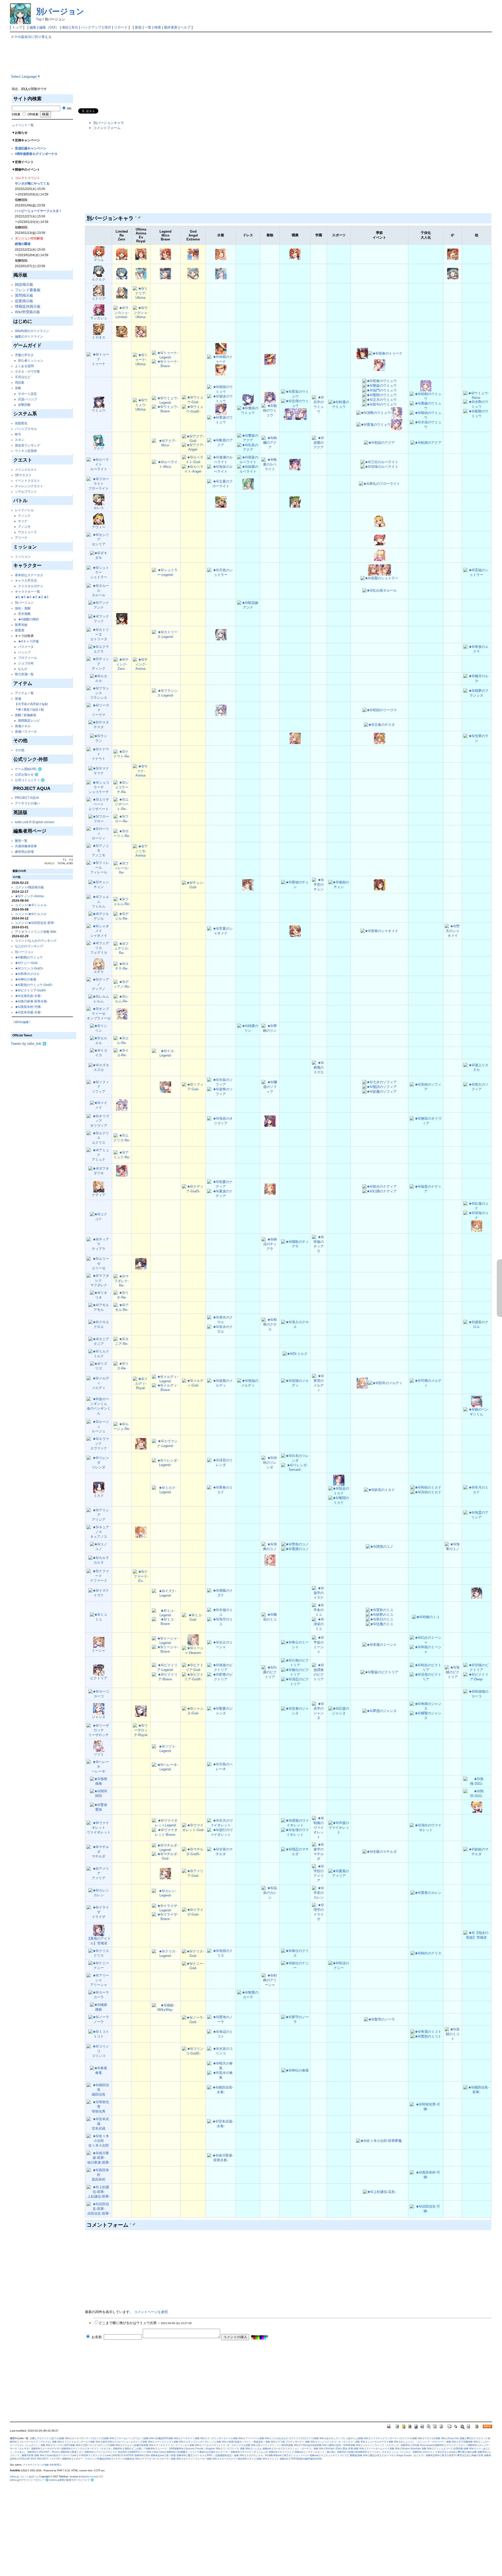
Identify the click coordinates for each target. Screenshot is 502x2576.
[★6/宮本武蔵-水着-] (221, 2124)
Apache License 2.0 (92, 2477)
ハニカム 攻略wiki (262, 2449)
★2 (40, 597)
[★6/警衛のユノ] (295, 1544)
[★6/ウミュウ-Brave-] (166, 409)
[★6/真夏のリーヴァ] (221, 710)
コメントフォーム (107, 128)
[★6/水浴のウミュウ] (426, 424)
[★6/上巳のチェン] (380, 885)
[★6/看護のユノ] (295, 1549)
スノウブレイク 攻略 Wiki (236, 2449)
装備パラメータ (26, 731)
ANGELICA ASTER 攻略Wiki (128, 2455)
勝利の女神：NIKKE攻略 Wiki (345, 2445)
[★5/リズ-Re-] (122, 1366)
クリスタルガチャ (31, 586)
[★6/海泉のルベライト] (221, 469)
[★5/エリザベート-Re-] (122, 804)
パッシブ (24, 652)
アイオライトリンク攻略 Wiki (36, 932)
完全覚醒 (24, 614)
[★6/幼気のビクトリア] (426, 1667)
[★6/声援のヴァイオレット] (339, 1828)
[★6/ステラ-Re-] (122, 966)
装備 (18, 698)
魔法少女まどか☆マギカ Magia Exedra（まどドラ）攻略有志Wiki (405, 2455)
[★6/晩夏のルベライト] (270, 464)
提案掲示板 (24, 301)
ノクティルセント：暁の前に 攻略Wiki (326, 2452)
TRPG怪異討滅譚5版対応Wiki (306, 2459)
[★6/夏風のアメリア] (339, 1873)
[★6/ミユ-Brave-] (166, 1621)
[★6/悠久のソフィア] (477, 1087)
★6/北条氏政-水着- (28, 996)
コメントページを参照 (151, 2312)
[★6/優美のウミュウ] (248, 410)
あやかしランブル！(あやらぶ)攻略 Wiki (347, 2438)
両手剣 (35, 704)
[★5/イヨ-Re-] (122, 1053)
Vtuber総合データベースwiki (62, 2455)
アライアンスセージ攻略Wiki (462, 2445)
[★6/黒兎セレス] (295, 502)
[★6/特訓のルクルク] (221, 273)
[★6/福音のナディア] (426, 1189)
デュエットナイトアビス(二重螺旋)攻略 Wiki (344, 2455)
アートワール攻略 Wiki (257, 2438)
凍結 (65, 27)
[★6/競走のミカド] (339, 1491)
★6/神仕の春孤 (26, 979)
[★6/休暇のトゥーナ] (221, 359)
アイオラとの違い (27, 803)
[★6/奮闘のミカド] (339, 1500)
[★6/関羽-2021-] (477, 1794)
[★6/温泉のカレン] (270, 1893)
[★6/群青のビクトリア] (221, 1677)
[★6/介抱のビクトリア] (295, 1663)
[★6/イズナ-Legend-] (166, 1593)
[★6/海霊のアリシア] (477, 1515)
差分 (75, 27)
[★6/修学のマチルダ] (319, 1852)
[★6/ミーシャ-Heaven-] (193, 1650)
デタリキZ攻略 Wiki (435, 2438)
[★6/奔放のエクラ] (477, 649)
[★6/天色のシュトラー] (221, 572)
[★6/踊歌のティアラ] (295, 1244)
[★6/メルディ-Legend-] (166, 1379)
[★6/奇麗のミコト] (426, 2032)
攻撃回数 (24, 405)
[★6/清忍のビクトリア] (295, 1682)
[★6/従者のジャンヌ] (295, 1711)
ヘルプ (186, 27)
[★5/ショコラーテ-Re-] (122, 787)
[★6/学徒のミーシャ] (319, 1644)
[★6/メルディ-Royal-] (141, 1383)
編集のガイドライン (29, 336)
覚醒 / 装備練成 (25, 715)
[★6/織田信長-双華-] (477, 2090)
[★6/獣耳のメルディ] (385, 1383)
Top (39, 19)
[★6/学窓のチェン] (319, 885)
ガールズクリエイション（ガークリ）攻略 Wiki (299, 2449)
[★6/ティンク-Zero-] (122, 664)
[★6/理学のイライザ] (319, 1912)
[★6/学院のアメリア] (319, 1873)
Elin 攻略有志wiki (155, 2455)
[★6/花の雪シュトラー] (373, 570)
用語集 (20, 382)
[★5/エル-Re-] (122, 1040)
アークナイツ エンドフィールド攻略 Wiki (178, 2445)
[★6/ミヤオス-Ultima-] (141, 331)
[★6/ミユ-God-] (193, 1617)
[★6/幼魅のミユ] (426, 1617)
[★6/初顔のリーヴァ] (380, 710)
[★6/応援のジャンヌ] (339, 1711)
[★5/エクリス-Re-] (122, 1138)
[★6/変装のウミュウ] (295, 394)
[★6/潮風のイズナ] (221, 1593)
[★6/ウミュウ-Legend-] (166, 400)
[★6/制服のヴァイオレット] (319, 1828)
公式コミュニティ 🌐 (30, 780)
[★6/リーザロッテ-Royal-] (141, 1730)
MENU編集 (22, 1022)
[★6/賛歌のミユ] (380, 1610)
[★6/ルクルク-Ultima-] (141, 273)
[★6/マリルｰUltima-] (141, 254)
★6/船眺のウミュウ (29, 957)
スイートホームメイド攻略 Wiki (383, 2449)
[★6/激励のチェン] (339, 885)
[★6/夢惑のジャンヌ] (380, 1711)
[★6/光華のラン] (477, 738)
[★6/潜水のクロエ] (221, 1320)
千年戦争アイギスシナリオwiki (95, 2455)
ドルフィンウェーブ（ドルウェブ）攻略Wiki (386, 2445)
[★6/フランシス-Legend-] (166, 693)
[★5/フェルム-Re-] (122, 902)
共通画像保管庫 (26, 846)
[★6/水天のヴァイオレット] (221, 1823)
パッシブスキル (26, 429)
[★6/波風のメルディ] (221, 1383)
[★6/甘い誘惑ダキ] (380, 555)
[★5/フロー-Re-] (122, 819)
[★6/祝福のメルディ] (248, 1383)
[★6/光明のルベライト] (295, 464)
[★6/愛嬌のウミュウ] (426, 405)
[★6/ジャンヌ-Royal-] (141, 1711)
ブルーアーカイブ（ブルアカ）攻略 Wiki (41, 2442)
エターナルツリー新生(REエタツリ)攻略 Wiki (243, 2459)
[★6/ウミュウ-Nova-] (477, 395)
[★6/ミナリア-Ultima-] (141, 293)
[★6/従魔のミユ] (380, 1624)
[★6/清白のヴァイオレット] (426, 1828)
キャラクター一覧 (27, 591)
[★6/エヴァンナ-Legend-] (166, 1443)
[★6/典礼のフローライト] (380, 484)
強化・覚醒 (23, 608)
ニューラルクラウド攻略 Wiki (383, 2442)
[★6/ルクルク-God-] (193, 273)
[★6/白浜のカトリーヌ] (221, 634)
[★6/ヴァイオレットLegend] (166, 1823)
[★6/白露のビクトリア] (270, 1672)
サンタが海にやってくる (32, 183)
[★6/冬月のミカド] (477, 1489)
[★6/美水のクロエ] (221, 1329)
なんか (23, 669)
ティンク (24, 516)
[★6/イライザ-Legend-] (166, 1908)
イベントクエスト (27, 481)
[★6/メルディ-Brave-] (166, 1387)
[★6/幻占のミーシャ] (426, 1640)
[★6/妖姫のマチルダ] (477, 1852)
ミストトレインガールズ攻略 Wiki (82, 2442)
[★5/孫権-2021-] (477, 1781)
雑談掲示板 (24, 284)
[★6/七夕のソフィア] (380, 1082)
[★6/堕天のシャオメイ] (453, 931)
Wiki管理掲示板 (27, 312)
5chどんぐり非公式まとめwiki (440, 2452)
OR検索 (33, 114)
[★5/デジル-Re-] (122, 916)
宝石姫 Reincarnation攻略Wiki (428, 2445)
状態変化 (21, 423)
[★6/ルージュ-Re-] (122, 1426)
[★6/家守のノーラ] (295, 2019)
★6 (17, 597)
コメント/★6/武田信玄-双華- (35, 923)
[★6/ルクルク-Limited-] (122, 273)
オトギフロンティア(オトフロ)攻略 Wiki (93, 2438)
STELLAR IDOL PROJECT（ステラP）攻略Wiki (45, 2459)
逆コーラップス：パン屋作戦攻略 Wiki (278, 2445)
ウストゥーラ (27, 532)
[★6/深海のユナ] (477, 1215)
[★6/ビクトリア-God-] (193, 1667)
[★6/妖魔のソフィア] (380, 1091)
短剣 (45, 704)
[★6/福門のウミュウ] (380, 390)
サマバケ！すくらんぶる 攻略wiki (260, 2452)
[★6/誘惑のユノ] (380, 1547)
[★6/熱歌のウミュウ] (289, 414)
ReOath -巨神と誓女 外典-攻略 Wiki (345, 2449)
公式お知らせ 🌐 (27, 774)
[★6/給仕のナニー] (295, 1965)
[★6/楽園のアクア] (319, 443)
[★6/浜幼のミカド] (426, 1492)
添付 (108, 27)
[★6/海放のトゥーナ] (221, 370)
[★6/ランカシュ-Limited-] (122, 312)
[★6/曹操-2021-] (477, 1807)
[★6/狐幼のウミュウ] (426, 415)
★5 (23, 597)
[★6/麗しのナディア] (270, 1189)
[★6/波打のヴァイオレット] (221, 1832)
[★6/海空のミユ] (221, 1622)
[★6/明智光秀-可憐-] (426, 2107)
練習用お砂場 (24, 852)
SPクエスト (23, 475)
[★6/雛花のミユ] (270, 1617)
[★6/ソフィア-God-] (193, 1087)
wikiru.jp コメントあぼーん (24, 2477)
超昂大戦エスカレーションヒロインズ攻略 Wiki (128, 2442)
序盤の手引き (24, 355)
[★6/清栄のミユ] (319, 1624)
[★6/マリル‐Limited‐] (122, 254)
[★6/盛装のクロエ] (477, 1324)
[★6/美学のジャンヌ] (319, 1711)
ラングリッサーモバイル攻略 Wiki (225, 2438)
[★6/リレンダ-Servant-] (295, 1467)
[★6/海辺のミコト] (221, 2034)
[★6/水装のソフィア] (221, 1082)
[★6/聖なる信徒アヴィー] (380, 521)
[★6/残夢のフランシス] (477, 693)
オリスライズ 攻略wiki (292, 2452)
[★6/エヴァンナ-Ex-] (141, 1443)
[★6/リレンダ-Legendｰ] (166, 1462)
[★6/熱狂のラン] (295, 738)
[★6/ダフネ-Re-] (122, 1171)
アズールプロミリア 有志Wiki (112, 2452)
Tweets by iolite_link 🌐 (29, 1044)
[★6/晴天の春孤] (221, 2066)
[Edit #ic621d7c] (134, 2224)
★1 (46, 597)
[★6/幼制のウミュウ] (426, 396)
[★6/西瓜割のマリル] (221, 254)
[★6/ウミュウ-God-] (193, 400)
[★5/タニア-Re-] (122, 1341)
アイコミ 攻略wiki (279, 2459)
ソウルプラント (26, 492)
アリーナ (21, 538)
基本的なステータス (29, 575)
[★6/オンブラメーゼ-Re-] (122, 1014)
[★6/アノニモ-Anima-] (141, 851)
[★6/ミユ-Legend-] (166, 1612)
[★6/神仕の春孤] (295, 2070)
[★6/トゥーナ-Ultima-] (141, 359)
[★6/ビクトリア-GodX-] (193, 1677)
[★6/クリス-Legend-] (166, 1953)
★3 (35, 597)
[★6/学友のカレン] (319, 1893)
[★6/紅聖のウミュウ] (397, 424)
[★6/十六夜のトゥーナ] (270, 359)
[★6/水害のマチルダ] (221, 1852)
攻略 (18, 388)
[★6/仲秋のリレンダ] (270, 1462)
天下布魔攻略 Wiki (468, 2442)
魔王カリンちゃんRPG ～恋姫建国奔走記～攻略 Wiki (216, 2455)
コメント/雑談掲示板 (29, 887)
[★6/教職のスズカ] (319, 1067)
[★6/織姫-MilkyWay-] (166, 2007)
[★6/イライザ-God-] (193, 1912)
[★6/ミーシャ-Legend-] (166, 1640)
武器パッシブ (27, 399)
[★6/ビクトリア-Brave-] (166, 1677)
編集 (33, 27)
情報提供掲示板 (28, 306)
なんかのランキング (29, 946)
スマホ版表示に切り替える (31, 37)
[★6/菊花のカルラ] (270, 1560)
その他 (20, 750)
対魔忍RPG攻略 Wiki (167, 2438)
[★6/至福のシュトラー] (477, 572)
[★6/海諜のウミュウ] (301, 414)
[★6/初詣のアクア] (379, 443)
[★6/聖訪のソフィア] (380, 1087)
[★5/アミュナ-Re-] (122, 1155)
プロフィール (27, 658)
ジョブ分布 (26, 663)
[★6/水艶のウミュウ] (477, 404)
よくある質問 (24, 366)
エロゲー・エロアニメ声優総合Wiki (92, 2459)
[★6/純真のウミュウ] (426, 386)
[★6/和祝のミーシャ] (426, 1649)
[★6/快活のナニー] (339, 1965)
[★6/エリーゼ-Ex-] (141, 1263)
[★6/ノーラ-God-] (193, 2019)
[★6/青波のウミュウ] (221, 420)
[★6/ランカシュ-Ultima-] (141, 312)
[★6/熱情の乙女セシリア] (380, 539)
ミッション (23, 556)
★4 (29, 597)
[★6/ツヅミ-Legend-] (166, 1748)
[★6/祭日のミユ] (380, 1619)
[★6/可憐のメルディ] (426, 1383)
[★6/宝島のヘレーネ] (221, 1767)
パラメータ (26, 647)
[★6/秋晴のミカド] (339, 1480)
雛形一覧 (21, 841)
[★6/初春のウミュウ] (380, 381)
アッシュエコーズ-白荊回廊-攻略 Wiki (454, 2449)
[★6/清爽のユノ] (270, 1547)
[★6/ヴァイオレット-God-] (193, 1828)
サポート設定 (27, 394)
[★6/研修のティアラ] (319, 1244)
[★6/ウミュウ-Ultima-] (141, 404)
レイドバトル (24, 510)
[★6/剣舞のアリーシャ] (270, 1980)
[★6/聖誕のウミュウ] (380, 386)
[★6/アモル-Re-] (122, 1307)
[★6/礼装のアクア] (248, 447)
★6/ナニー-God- (27, 963)
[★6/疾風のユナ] (477, 1226)
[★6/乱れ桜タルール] (380, 590)
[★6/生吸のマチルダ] (380, 1852)
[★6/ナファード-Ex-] (141, 1576)
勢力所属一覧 (24, 674)
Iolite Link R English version (35, 822)
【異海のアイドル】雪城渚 (99, 1941)
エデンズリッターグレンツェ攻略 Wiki (206, 2442)
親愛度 (20, 630)
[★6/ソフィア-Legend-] (165, 1087)
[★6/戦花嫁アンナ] (248, 605)
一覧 (148, 27)
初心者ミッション (31, 360)
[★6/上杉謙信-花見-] (379, 2192)
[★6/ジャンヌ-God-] (193, 1711)
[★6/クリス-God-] (193, 1953)
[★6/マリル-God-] (193, 254)
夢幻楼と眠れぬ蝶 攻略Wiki (472, 2452)
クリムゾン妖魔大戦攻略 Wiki (138, 2445)
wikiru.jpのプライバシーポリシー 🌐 (29, 2480)
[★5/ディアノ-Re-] (122, 984)
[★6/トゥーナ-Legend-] (166, 355)
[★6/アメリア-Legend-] (165, 1873)
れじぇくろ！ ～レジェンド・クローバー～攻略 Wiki (429, 2442)
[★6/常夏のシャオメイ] (221, 931)
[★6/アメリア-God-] (193, 1873)
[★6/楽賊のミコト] (453, 2034)
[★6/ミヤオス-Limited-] (122, 331)
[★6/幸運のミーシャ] (380, 1644)
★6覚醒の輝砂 (28, 619)
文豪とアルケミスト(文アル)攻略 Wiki (50, 2438)
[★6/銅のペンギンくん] (477, 1412)
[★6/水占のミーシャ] (221, 1644)
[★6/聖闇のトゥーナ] (380, 365)
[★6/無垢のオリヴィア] (426, 1121)
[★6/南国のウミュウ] (221, 389)
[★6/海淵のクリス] (221, 1953)
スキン (20, 440)
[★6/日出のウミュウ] (397, 413)
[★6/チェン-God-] (193, 885)
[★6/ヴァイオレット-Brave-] (166, 1832)
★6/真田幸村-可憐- (28, 1007)
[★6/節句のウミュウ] (380, 404)
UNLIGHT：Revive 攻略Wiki (54, 2452)
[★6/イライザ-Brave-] (166, 1916)
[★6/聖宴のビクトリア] (379, 1672)
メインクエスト (26, 470)
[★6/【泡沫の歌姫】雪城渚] (477, 1935)
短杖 (35, 709)
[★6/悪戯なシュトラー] (385, 570)
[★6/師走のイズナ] (477, 1593)
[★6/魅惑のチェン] (248, 885)
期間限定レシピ (29, 720)
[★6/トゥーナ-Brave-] (166, 363)
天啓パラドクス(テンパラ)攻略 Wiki (101, 2445)
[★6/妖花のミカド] (379, 1489)
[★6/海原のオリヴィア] (221, 1121)
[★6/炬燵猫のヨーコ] (477, 1694)
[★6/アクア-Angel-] (193, 447)
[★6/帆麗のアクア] (221, 443)
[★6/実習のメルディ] (319, 1383)
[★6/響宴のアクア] (248, 438)
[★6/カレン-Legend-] (166, 1893)
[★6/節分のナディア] (380, 1186)
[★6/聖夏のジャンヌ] (221, 1711)
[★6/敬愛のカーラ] (248, 1995)
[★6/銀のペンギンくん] (477, 1401)
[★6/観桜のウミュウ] (270, 410)
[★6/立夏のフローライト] (221, 484)
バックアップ (91, 27)
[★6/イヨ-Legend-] (166, 1053)
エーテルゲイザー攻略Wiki (57, 2449)
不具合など (23, 377)
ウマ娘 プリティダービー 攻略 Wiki (296, 2442)
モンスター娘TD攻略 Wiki (67, 2445)
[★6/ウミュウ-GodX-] (193, 409)
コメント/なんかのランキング (36, 941)
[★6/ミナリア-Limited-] (122, 293)
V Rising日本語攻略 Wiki (314, 2445)
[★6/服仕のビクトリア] (295, 1672)
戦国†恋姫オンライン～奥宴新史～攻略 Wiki (252, 2442)
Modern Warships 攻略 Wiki (417, 2449)
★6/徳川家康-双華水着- (31, 1001)
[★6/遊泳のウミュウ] (221, 398)
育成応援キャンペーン (31, 148)
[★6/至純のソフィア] (426, 1087)
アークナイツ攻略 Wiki (193, 2438)
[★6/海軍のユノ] (453, 1547)
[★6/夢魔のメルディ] (362, 1383)
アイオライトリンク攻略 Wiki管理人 (42, 2465)
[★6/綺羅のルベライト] (248, 469)
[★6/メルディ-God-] (193, 1383)
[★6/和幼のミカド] (426, 1487)
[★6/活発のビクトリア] (426, 1677)
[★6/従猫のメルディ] (295, 1383)
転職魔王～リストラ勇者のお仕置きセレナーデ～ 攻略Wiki (209, 2452)
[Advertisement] (234, 71)
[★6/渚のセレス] (221, 502)
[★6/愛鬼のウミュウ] (373, 424)
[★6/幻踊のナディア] (380, 1191)
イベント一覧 (24, 125)
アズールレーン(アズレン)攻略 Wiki (135, 2438)
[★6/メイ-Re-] (122, 1105)
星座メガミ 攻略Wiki (83, 2452)
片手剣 (23, 704)
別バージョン (60, 11)
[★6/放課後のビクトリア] (319, 1672)
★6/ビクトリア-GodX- (31, 990)
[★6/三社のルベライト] (379, 462)
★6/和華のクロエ (27, 974)
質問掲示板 (24, 295)
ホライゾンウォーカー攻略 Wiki (200, 2459)
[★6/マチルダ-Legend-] (166, 1847)
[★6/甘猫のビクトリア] (477, 1667)
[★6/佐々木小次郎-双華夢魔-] (379, 2141)
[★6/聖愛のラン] (380, 738)
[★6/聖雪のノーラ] (379, 2019)
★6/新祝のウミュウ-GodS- (34, 985)
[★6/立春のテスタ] (379, 725)
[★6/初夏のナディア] (221, 1184)
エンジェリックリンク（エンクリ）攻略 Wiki (341, 2442)
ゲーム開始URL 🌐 (28, 769)
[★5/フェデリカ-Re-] (122, 948)
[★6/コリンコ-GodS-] (193, 2051)
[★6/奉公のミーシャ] (295, 1644)
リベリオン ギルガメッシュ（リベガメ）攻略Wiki (396, 2452)
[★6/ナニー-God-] (193, 1965)
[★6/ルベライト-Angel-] (193, 469)
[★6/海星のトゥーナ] (221, 348)
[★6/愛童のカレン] (426, 1893)
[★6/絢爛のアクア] (270, 443)
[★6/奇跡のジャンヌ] (426, 1706)
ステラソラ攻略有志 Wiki (127, 2459)
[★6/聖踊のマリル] (295, 254)
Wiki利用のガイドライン (32, 331)
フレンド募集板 (28, 290)
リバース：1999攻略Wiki (170, 2449)
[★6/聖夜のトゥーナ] (362, 353)
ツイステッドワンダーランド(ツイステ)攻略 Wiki (397, 2438)
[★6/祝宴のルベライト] (248, 460)
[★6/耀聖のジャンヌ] (426, 1716)
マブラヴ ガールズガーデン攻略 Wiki (162, 2459)
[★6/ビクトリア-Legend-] (166, 1667)
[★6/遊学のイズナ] (319, 1593)
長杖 (27, 709)
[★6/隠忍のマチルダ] (295, 1852)
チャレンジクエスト (29, 486)
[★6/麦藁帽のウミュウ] (221, 409)
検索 (158, 27)
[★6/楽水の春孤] (221, 2075)
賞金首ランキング (27, 445)
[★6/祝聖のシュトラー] (379, 578)
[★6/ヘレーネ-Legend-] (166, 1767)
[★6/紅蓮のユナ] (477, 1206)
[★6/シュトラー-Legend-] (166, 572)
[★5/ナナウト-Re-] (122, 754)
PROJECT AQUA (27, 798)
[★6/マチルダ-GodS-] (193, 1852)
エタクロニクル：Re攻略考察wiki (264, 2455)
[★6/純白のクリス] (426, 1953)
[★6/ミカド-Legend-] (166, 1489)
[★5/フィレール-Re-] (122, 868)
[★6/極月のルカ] (477, 678)
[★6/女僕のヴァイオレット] (295, 1832)
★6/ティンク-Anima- (30, 896)
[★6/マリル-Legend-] (165, 254)
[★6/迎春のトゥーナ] (385, 353)
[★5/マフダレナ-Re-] (122, 1280)
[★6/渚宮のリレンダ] (221, 1462)
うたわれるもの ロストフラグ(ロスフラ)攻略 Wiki (298, 2438)
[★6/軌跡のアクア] (426, 443)
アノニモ (24, 527)
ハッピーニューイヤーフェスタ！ (38, 211)
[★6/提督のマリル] (453, 254)
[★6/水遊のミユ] (221, 1612)
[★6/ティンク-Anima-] (141, 664)
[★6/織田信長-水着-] (221, 2090)
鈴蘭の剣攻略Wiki (358, 2452)
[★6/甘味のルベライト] (379, 467)
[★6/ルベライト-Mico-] (166, 464)
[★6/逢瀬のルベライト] (221, 460)
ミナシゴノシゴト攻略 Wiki (169, 2442)
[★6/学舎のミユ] (319, 1610)
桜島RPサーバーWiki (141, 2452)
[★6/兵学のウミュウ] (319, 404)
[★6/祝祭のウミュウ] (248, 400)
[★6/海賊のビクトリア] (453, 1672)
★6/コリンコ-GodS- (29, 968)
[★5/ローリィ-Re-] (122, 834)
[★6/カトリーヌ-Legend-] (166, 634)
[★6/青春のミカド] (221, 1489)
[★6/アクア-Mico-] (166, 443)
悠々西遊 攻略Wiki (176, 2455)
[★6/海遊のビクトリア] (221, 1667)
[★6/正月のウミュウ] (380, 400)
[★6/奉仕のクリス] (295, 1953)
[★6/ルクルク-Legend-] (165, 273)
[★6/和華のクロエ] (270, 1324)
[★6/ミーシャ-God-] (193, 1640)
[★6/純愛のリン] (248, 1028)
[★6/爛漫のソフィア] (270, 1087)
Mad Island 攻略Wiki (165, 2452)
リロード (121, 27)
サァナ (23, 521)
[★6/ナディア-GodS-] (193, 1189)
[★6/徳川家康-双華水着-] (221, 2158)
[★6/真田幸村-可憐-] (426, 2175)
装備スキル (23, 726)
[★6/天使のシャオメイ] (295, 931)
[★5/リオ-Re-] (122, 1295)
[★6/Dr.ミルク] (295, 1354)
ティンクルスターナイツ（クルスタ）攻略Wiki (98, 2449)
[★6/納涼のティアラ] (270, 1244)
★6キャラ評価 (28, 641)
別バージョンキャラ (109, 123)
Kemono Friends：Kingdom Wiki (203, 2449)
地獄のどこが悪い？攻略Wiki (140, 2449)
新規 (138, 27)
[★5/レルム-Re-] (122, 999)
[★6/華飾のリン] (270, 1028)
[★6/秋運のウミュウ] (339, 404)
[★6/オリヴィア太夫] (270, 1121)
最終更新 (171, 27)
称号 (18, 434)
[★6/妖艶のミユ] (380, 1615)
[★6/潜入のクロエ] (295, 1324)
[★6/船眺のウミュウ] (477, 413)
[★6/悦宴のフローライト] (248, 484)
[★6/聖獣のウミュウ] (380, 395)
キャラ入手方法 (26, 580)
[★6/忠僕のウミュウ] (295, 403)
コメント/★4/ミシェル (31, 905)
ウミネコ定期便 (26, 451)
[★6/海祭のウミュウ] (270, 397)
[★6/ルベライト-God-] (193, 460)
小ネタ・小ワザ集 (27, 371)
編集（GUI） (49, 27)
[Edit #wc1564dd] (139, 217)
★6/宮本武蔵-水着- (28, 1012)
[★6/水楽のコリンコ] (221, 2051)
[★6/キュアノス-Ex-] (141, 1532)
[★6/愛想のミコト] (426, 2036)
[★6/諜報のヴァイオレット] (295, 1823)
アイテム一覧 (24, 693)
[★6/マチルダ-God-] (166, 1856)
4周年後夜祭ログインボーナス (36, 154)
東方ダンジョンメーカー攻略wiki (301, 2455)
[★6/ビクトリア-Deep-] (477, 1677)
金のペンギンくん (99, 1411)
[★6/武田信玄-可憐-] (426, 2209)
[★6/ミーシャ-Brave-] (166, 1649)
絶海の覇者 (23, 244)
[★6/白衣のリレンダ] (295, 1458)
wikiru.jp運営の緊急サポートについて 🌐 (72, 2480)
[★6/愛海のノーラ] (221, 2019)
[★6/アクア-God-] (193, 438)
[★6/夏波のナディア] (221, 1194)
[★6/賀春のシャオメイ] (379, 931)
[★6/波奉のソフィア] (221, 1091)
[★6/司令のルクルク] (453, 273)
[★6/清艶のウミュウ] (373, 413)
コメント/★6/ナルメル (31, 914)
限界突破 (21, 625)
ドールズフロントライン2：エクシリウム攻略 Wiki (229, 2445)
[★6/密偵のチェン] (295, 885)
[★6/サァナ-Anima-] (141, 770)
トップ (17, 27)
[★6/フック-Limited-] (122, 618)
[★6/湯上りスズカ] (477, 1067)
